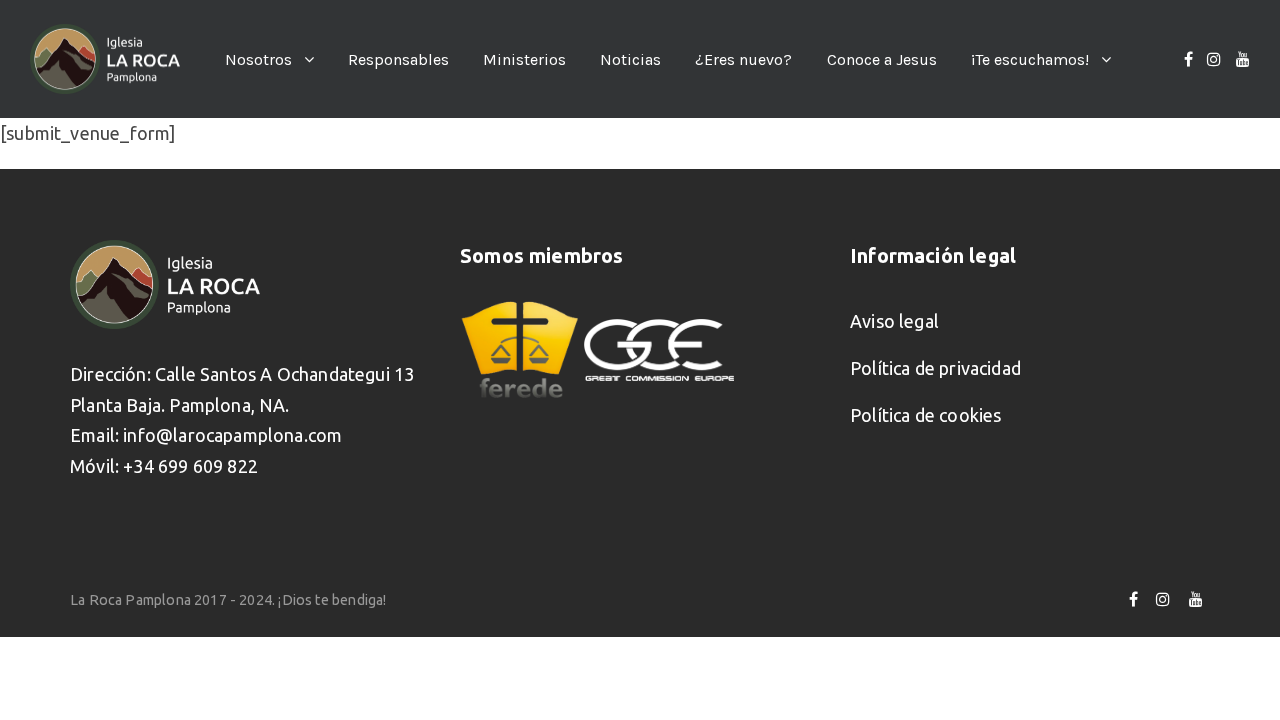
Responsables (398, 59)
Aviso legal (894, 321)
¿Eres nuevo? (743, 59)
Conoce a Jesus (882, 59)
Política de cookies (925, 415)
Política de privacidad (935, 368)
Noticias (630, 59)
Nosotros (258, 59)
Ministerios (524, 59)
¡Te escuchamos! (1030, 59)
